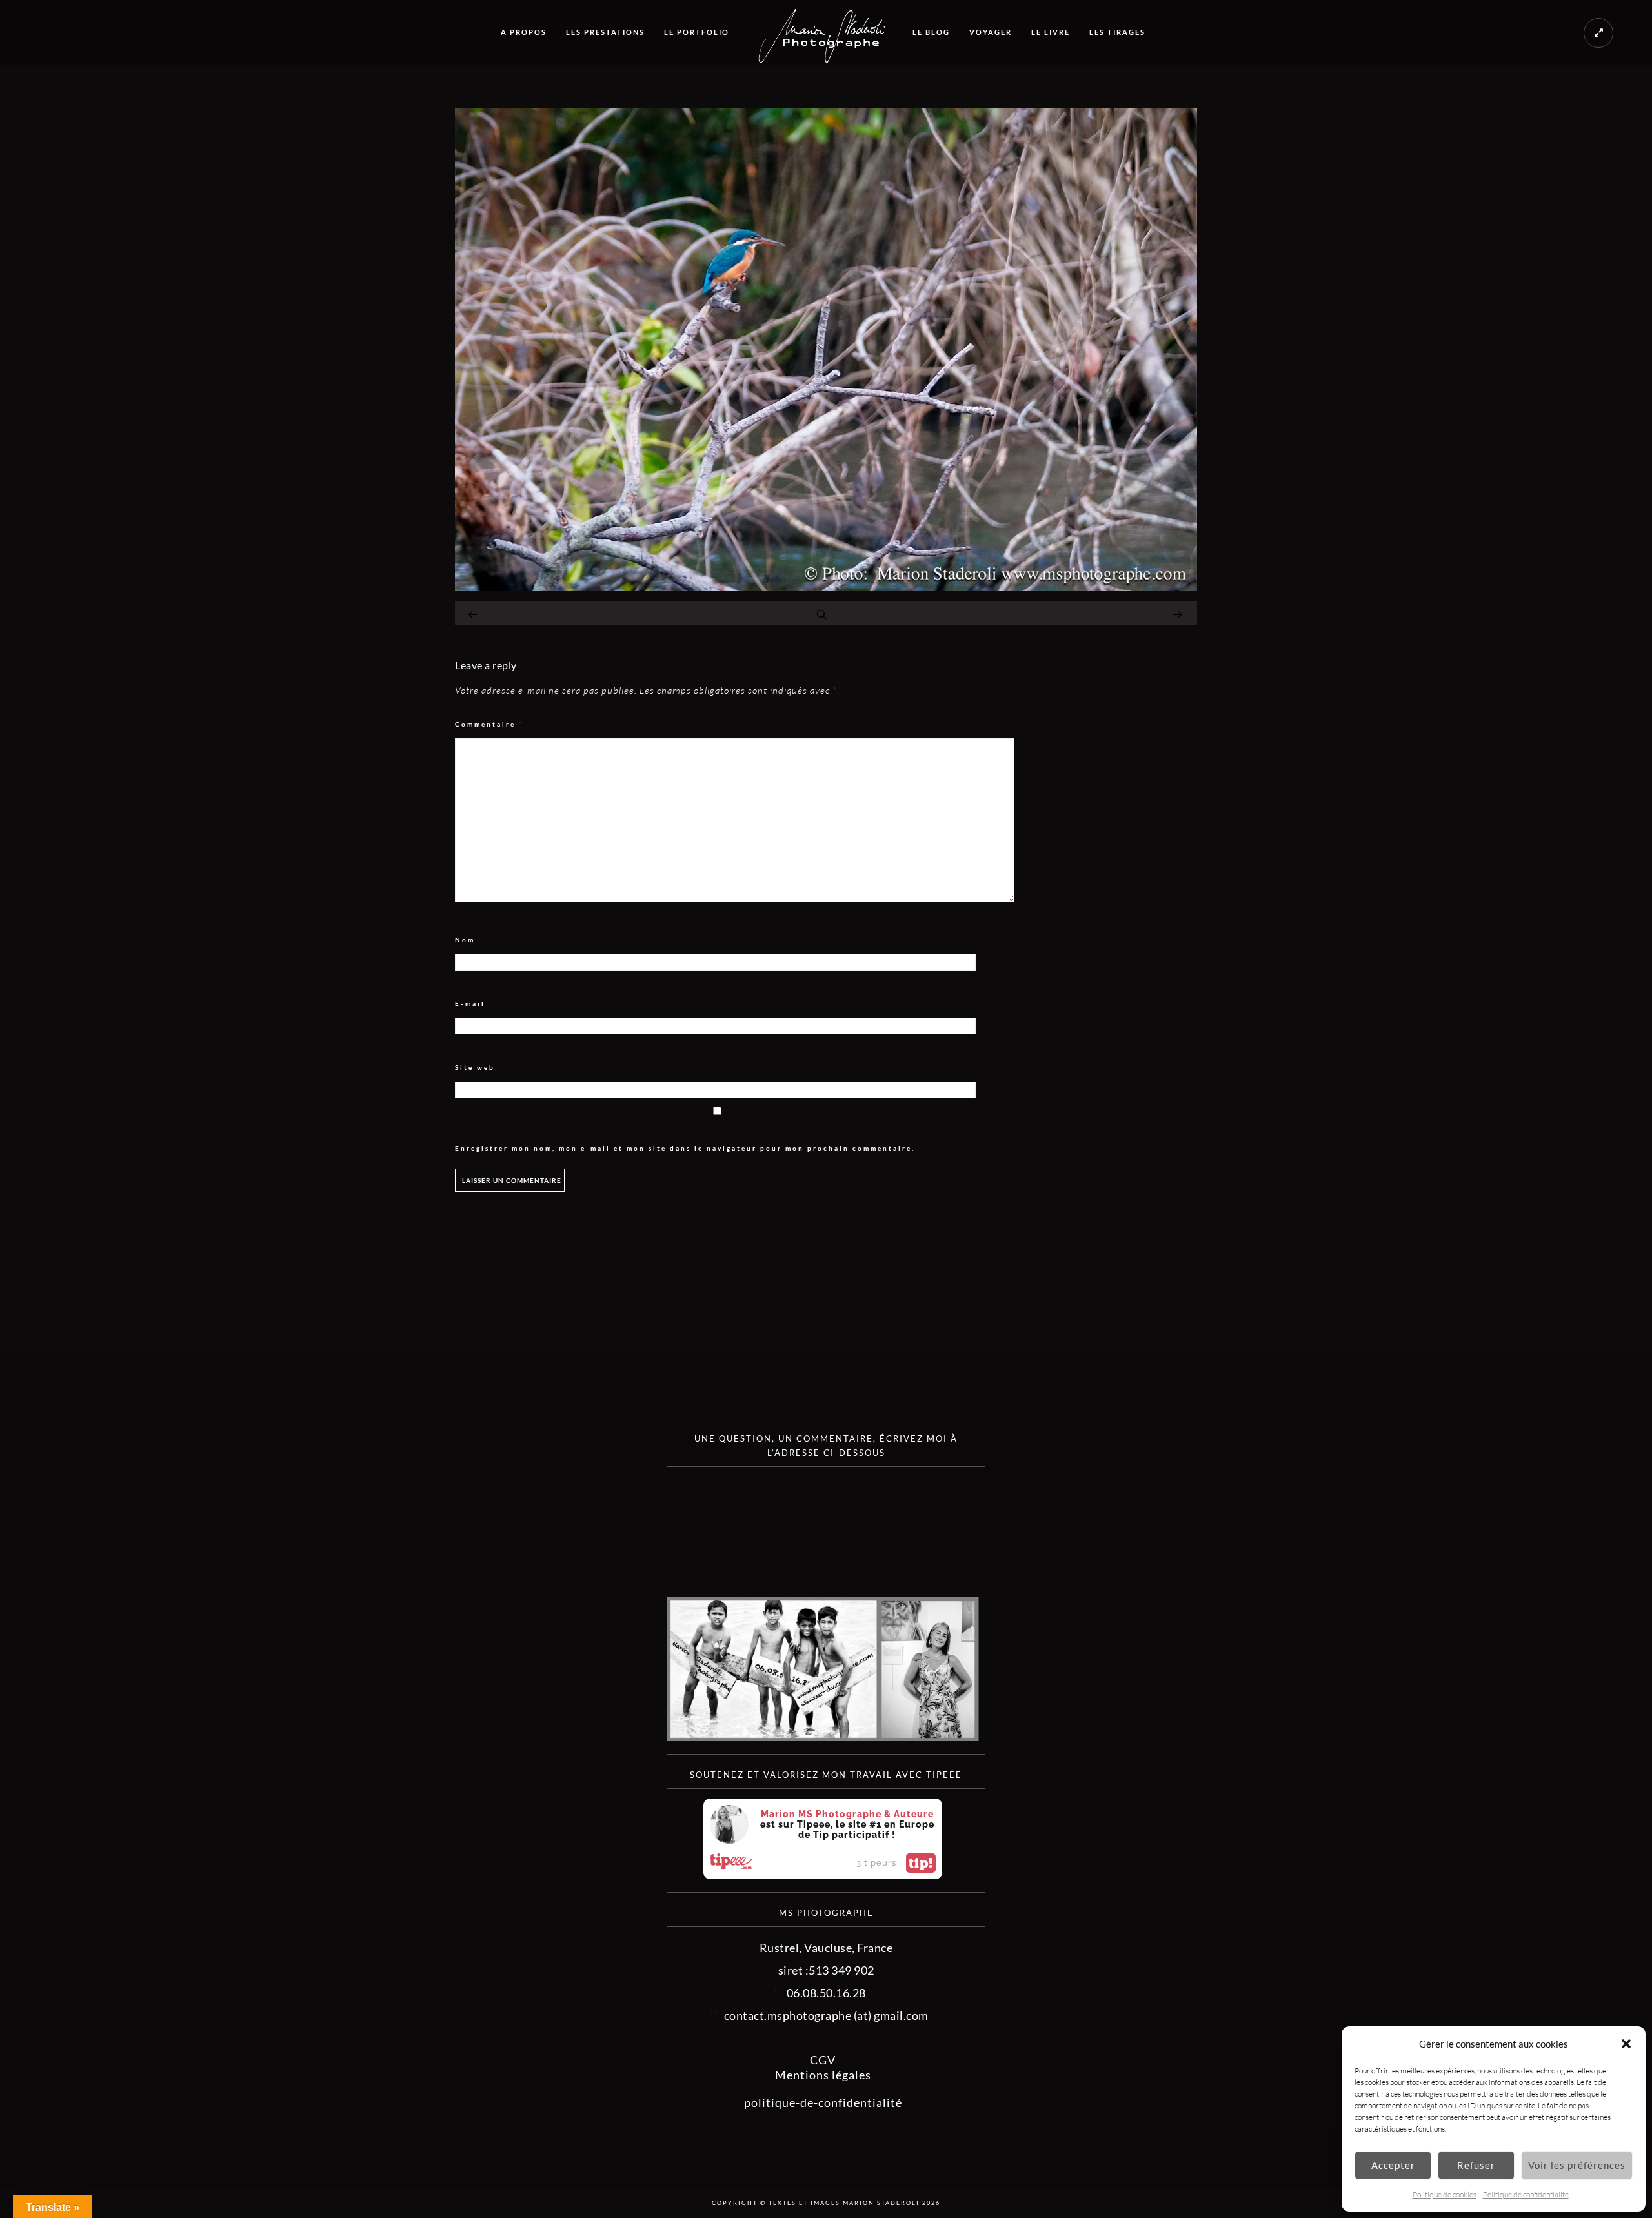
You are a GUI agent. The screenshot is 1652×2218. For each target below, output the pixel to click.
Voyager (991, 32)
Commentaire (489, 724)
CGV (823, 2060)
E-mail (474, 1004)
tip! (921, 1863)
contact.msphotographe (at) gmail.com (826, 2015)
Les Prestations (605, 32)
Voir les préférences (1577, 2165)
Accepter (1393, 2165)
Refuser (1476, 2165)
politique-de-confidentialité (823, 2102)
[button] (1626, 2044)
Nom (469, 940)
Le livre (1051, 32)
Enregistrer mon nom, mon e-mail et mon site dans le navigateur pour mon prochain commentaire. (685, 1148)
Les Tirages (1117, 32)
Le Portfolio (697, 32)
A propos (524, 32)
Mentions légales (823, 2075)
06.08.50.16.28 (826, 1993)
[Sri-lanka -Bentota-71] (826, 587)
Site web (475, 1067)
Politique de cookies (1445, 2194)
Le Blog (931, 32)
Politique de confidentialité (1526, 2194)
